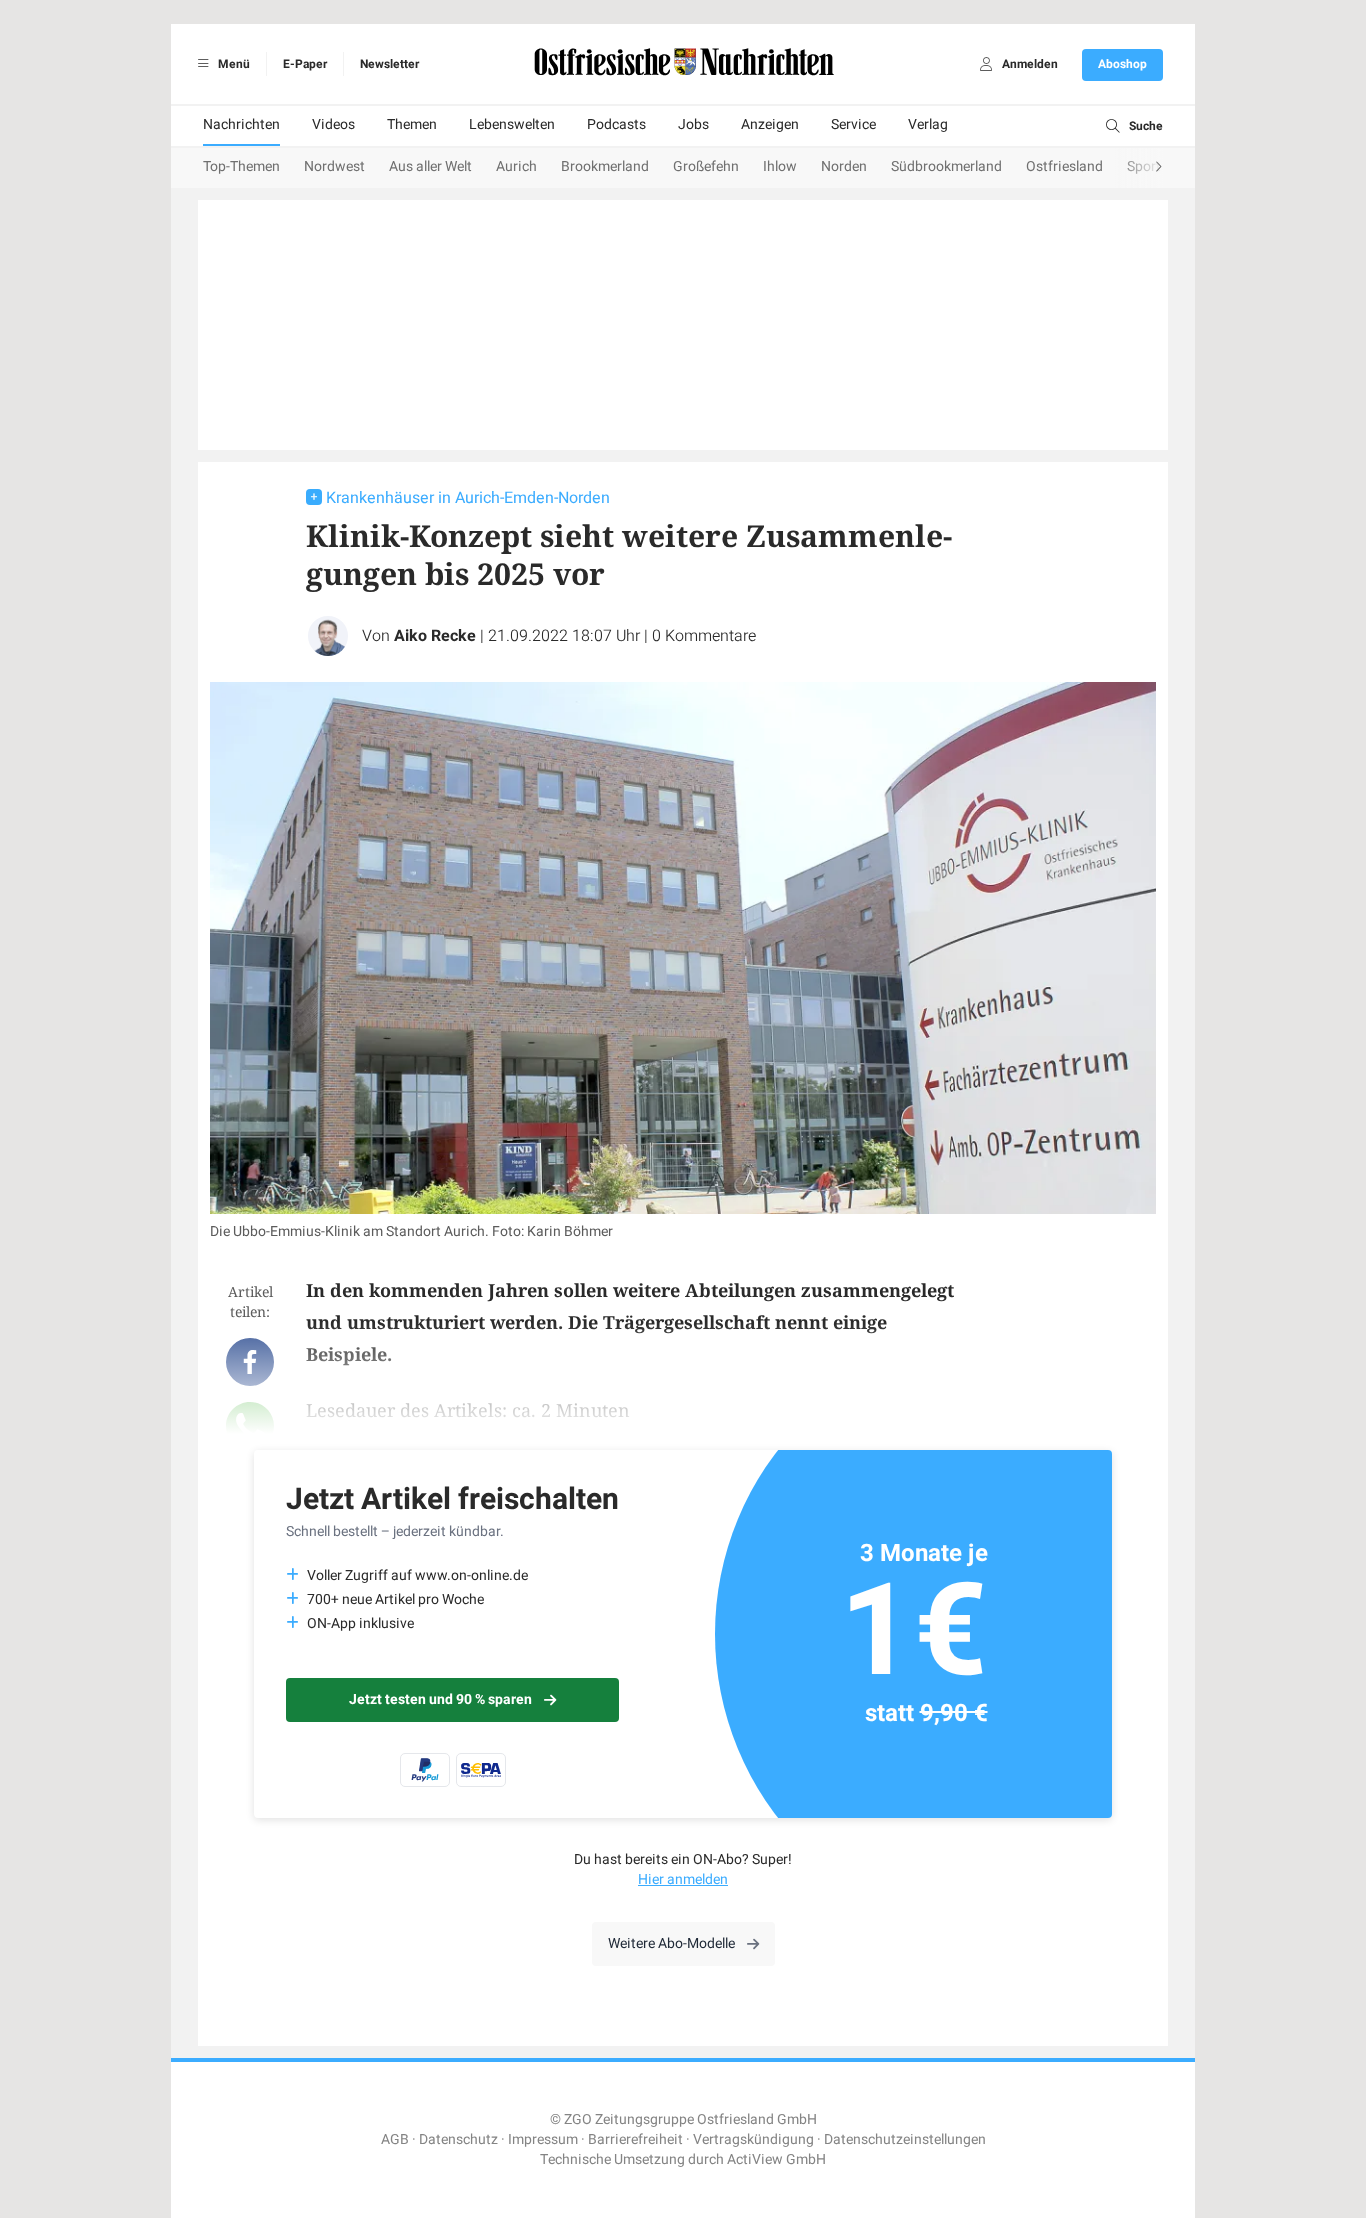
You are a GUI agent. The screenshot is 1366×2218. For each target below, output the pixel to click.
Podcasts (616, 124)
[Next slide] (1139, 168)
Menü (232, 64)
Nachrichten (241, 124)
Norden (844, 166)
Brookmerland (605, 166)
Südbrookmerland (946, 166)
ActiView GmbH (776, 2159)
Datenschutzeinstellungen (905, 2139)
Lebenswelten (512, 124)
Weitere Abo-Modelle (671, 1943)
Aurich (516, 166)
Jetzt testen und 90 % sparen (440, 1699)
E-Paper (305, 64)
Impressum (543, 2139)
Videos (333, 124)
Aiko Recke (435, 636)
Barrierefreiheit (635, 2139)
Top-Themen (241, 166)
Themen (412, 124)
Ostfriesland (1064, 166)
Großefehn (706, 166)
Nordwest (334, 166)
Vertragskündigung (753, 2139)
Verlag (928, 124)
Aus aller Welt (430, 166)
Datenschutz (458, 2139)
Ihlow (780, 166)
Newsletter (389, 64)
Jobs (693, 124)
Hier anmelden (683, 1879)
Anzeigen (770, 124)
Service (853, 124)
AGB (395, 2139)
